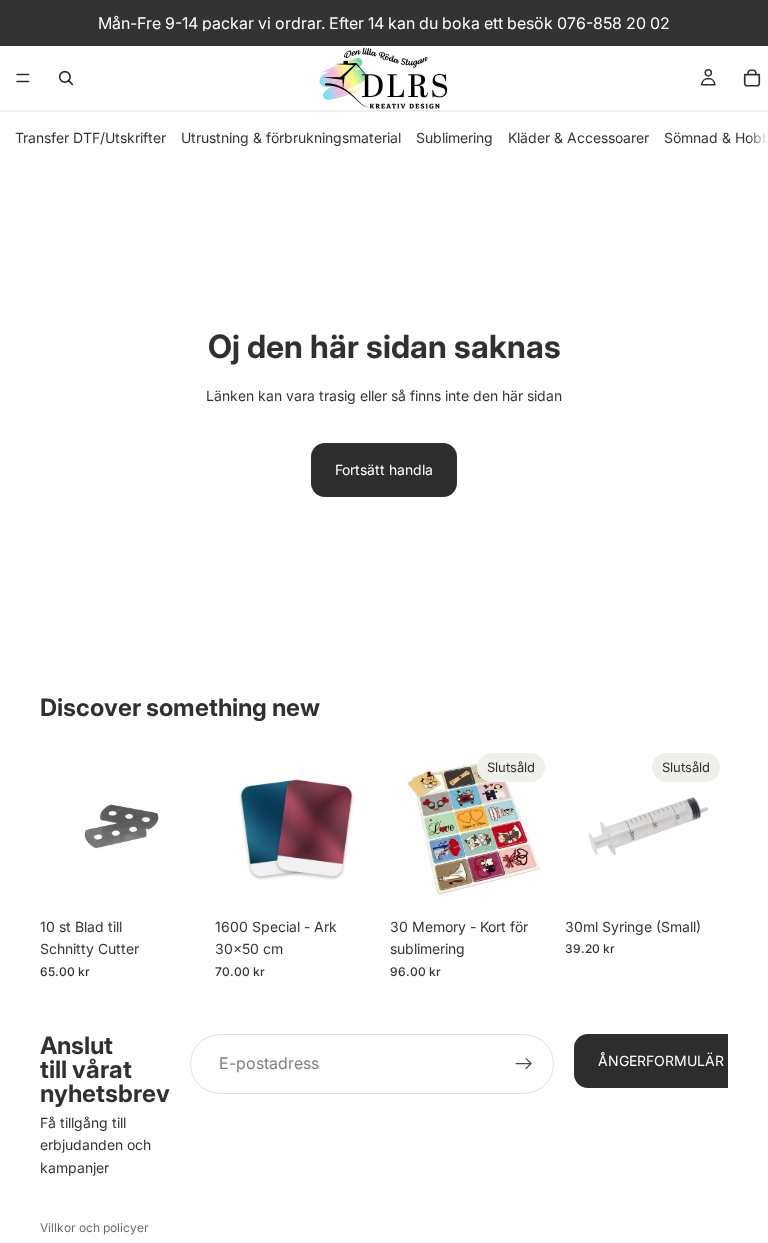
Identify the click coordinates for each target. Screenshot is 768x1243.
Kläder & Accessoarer (578, 137)
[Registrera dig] (524, 1064)
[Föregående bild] (237, 826)
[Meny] (23, 78)
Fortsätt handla (384, 469)
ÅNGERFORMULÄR (661, 1060)
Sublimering (454, 137)
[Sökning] (66, 78)
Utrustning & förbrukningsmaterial (291, 137)
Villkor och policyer (94, 1227)
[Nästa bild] (356, 826)
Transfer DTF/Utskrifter (90, 137)
